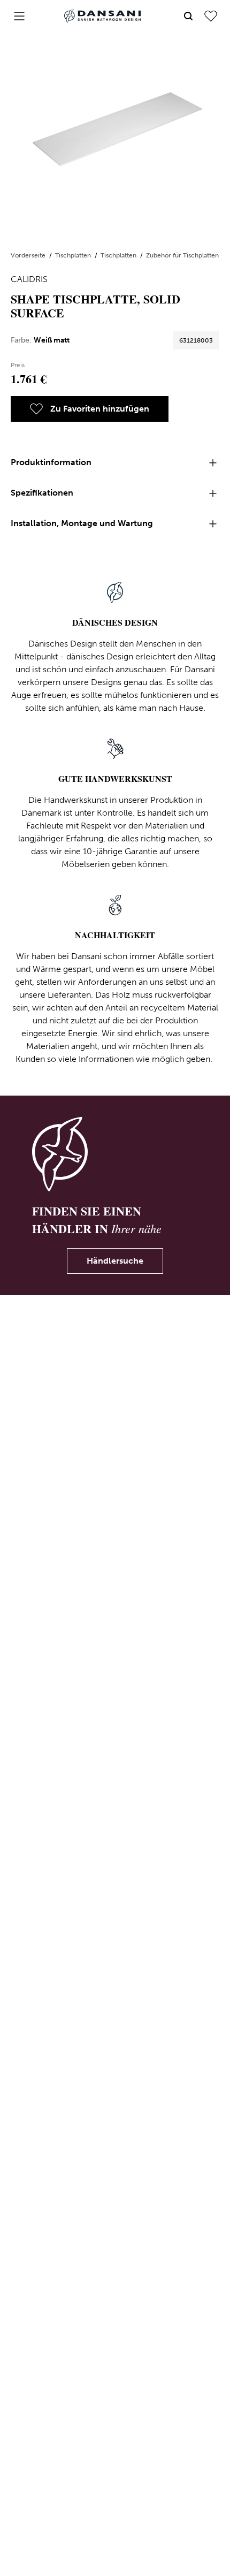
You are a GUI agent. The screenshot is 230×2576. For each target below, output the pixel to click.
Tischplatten (74, 255)
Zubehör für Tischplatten (182, 255)
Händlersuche (115, 1261)
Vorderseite (29, 255)
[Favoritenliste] (211, 16)
